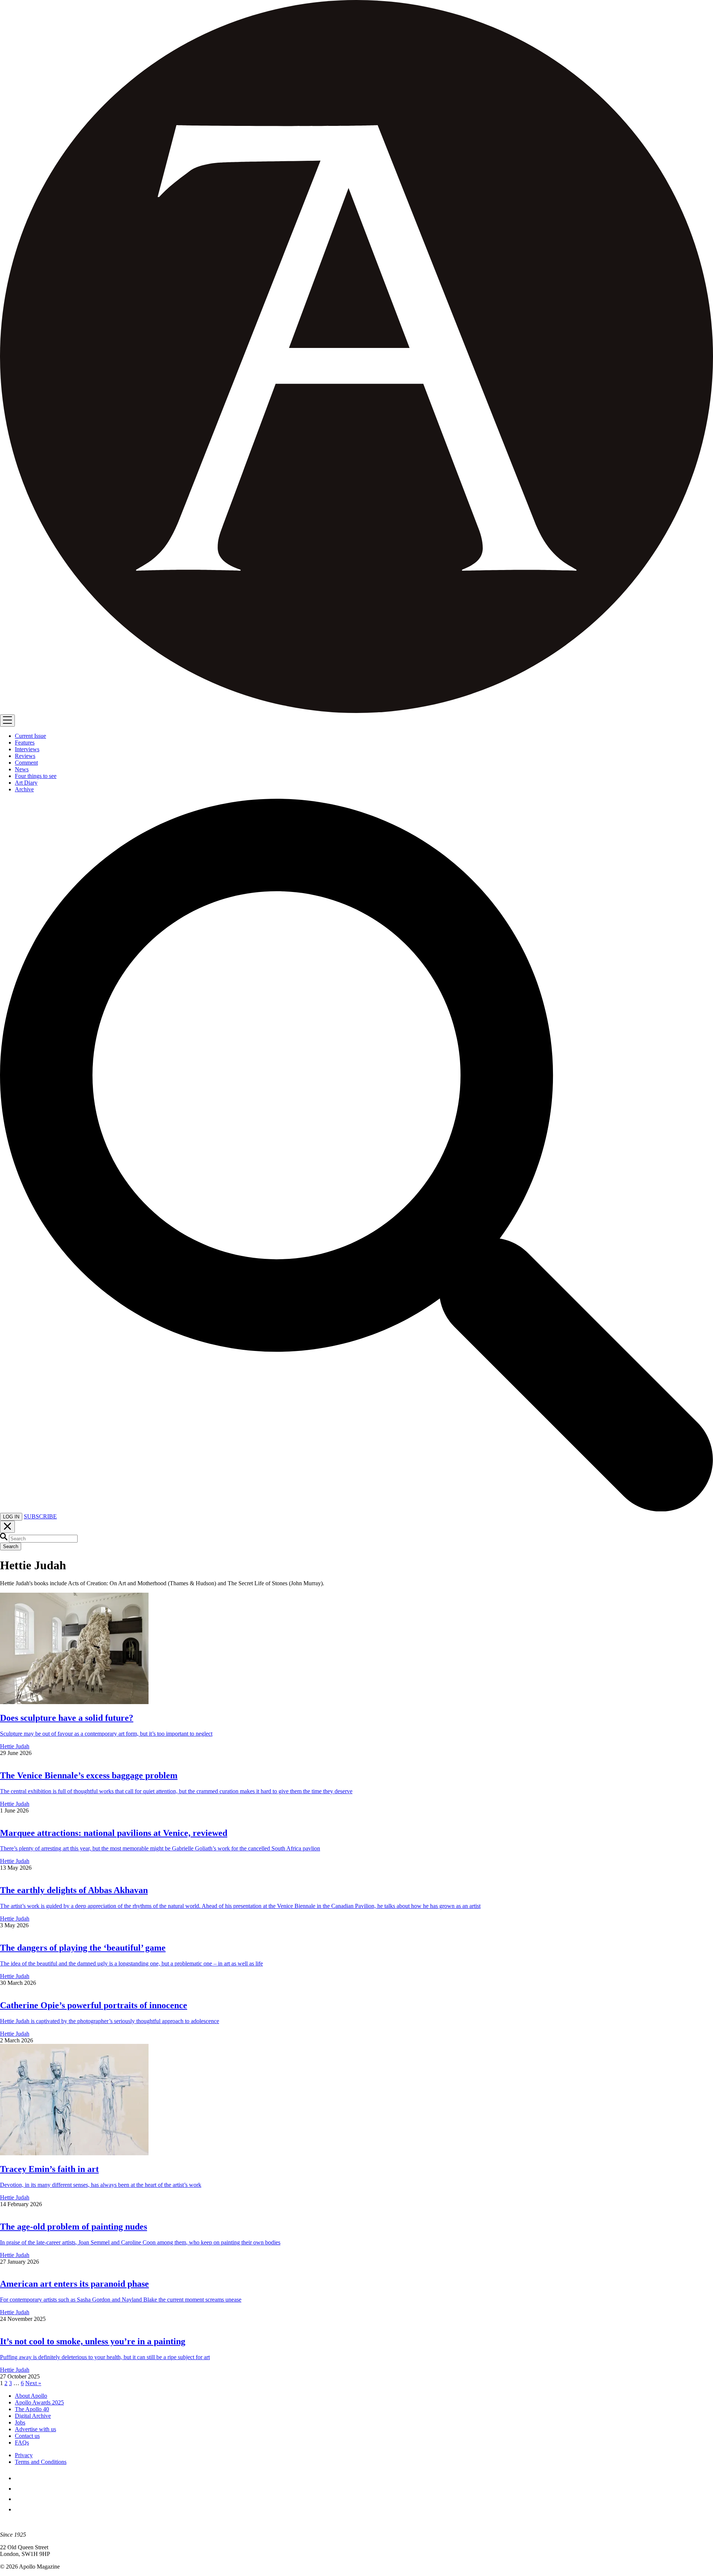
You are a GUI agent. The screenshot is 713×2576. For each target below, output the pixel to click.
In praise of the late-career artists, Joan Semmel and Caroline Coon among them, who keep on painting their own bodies (140, 2242)
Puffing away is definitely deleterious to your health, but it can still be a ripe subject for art (105, 2357)
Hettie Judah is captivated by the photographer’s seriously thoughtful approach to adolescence (110, 2021)
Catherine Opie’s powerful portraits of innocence (94, 2005)
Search (11, 1546)
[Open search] (356, 1509)
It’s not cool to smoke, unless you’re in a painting (93, 2341)
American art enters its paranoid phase (74, 2284)
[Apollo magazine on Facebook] (19, 2478)
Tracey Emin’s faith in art (49, 2169)
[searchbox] (43, 1539)
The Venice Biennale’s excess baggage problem (89, 1775)
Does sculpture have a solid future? (67, 1718)
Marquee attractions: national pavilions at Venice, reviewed (114, 1833)
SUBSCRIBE (40, 1516)
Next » (33, 2383)
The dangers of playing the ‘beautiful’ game (83, 1948)
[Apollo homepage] (356, 357)
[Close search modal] (7, 1527)
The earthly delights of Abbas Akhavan (74, 1890)
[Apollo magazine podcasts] (19, 2509)
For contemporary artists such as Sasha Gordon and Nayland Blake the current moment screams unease (121, 2300)
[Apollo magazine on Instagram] (19, 2499)
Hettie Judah (15, 1746)
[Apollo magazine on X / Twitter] (19, 2489)
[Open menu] (7, 721)
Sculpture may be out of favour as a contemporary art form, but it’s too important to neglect (106, 1734)
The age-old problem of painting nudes (74, 2227)
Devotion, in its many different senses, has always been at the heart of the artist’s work (101, 2185)
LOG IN (11, 1517)
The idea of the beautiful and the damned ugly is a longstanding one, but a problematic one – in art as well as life (131, 1963)
